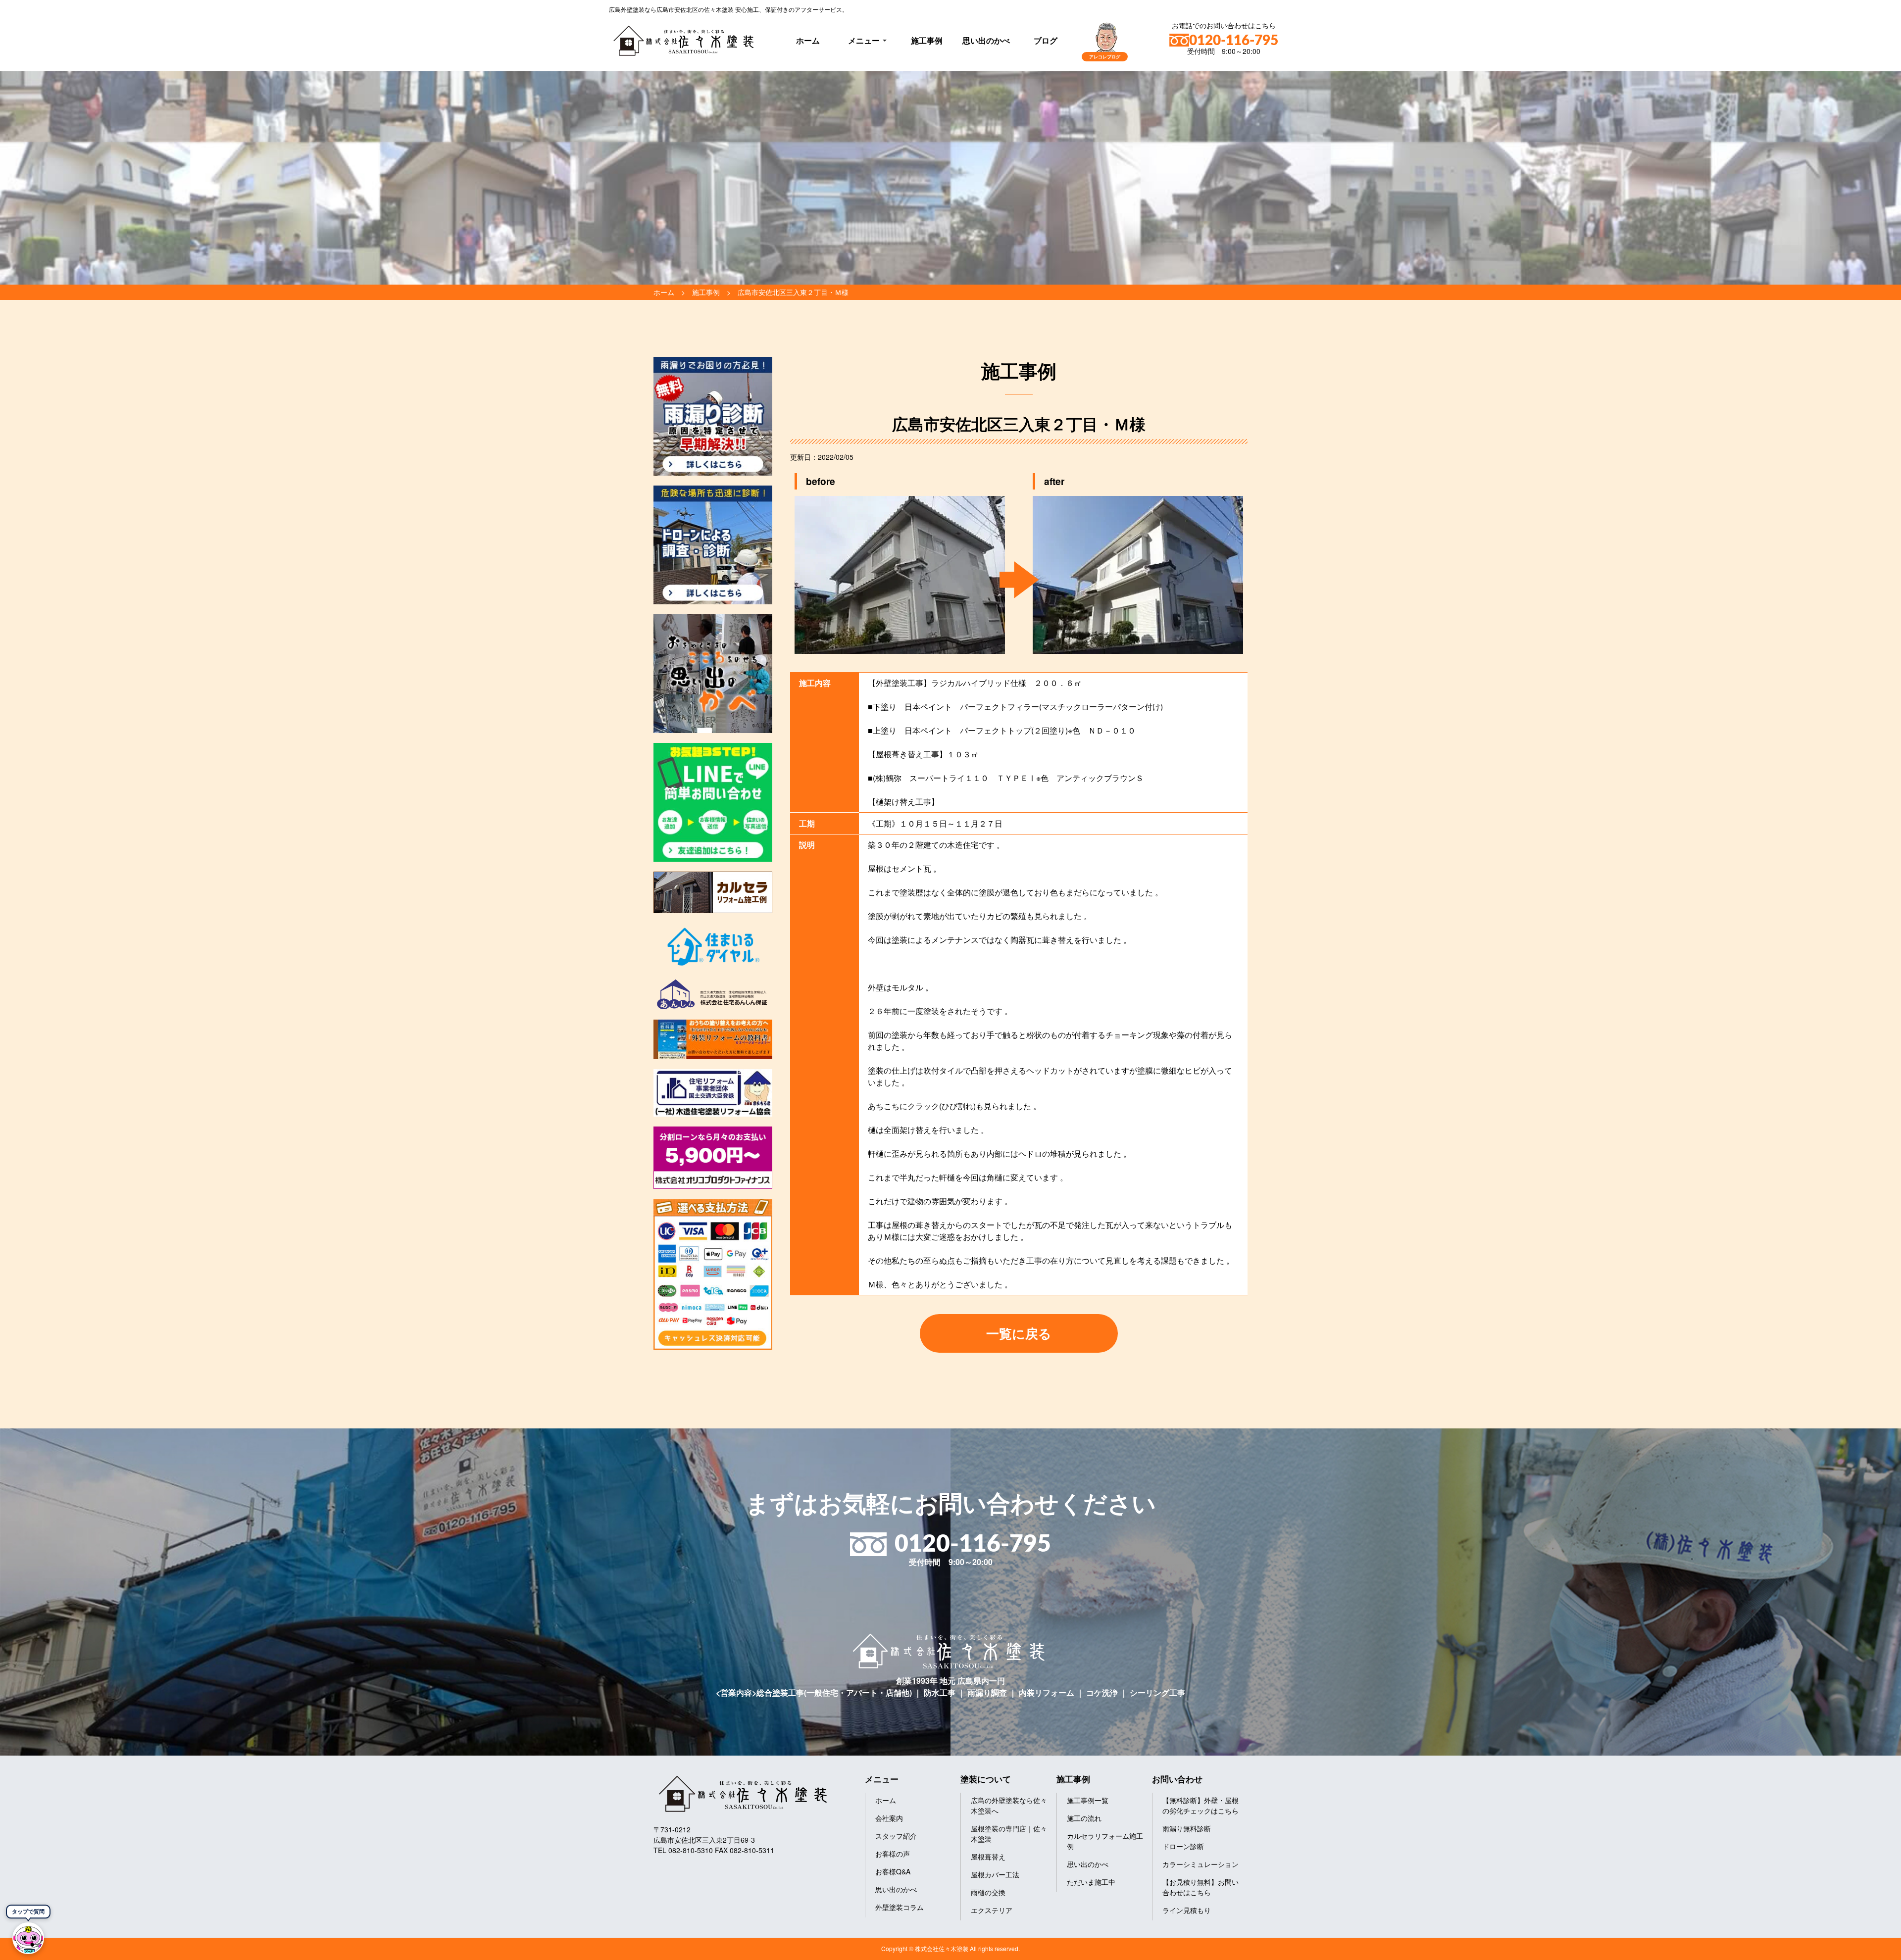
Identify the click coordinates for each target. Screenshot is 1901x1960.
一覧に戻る (1019, 1333)
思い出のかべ (986, 40)
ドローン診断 (1183, 1846)
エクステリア (992, 1910)
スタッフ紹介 (896, 1836)
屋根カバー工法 (995, 1874)
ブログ (1046, 40)
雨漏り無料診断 (1187, 1828)
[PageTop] (1868, 1949)
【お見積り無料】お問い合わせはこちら (1201, 1887)
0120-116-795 (1234, 41)
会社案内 (889, 1818)
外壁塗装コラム (900, 1907)
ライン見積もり (1187, 1910)
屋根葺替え (988, 1857)
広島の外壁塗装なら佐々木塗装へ (1009, 1805)
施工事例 (927, 40)
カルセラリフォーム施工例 (1105, 1841)
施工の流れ (1084, 1818)
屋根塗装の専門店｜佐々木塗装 (1009, 1834)
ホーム (808, 40)
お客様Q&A (893, 1871)
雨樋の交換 (988, 1892)
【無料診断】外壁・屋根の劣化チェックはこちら (1201, 1805)
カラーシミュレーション (1201, 1864)
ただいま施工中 (1091, 1882)
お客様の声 (893, 1854)
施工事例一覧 (1088, 1800)
